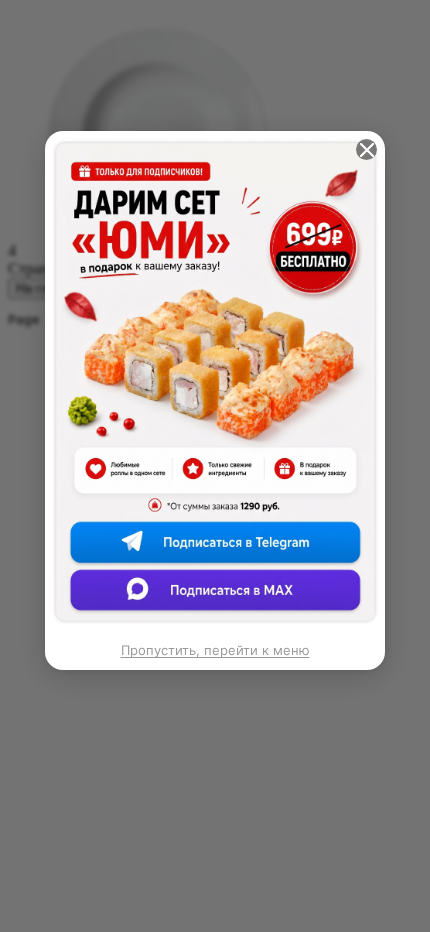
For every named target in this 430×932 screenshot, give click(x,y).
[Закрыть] (366, 149)
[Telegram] (215, 550)
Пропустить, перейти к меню (215, 650)
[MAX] (215, 594)
